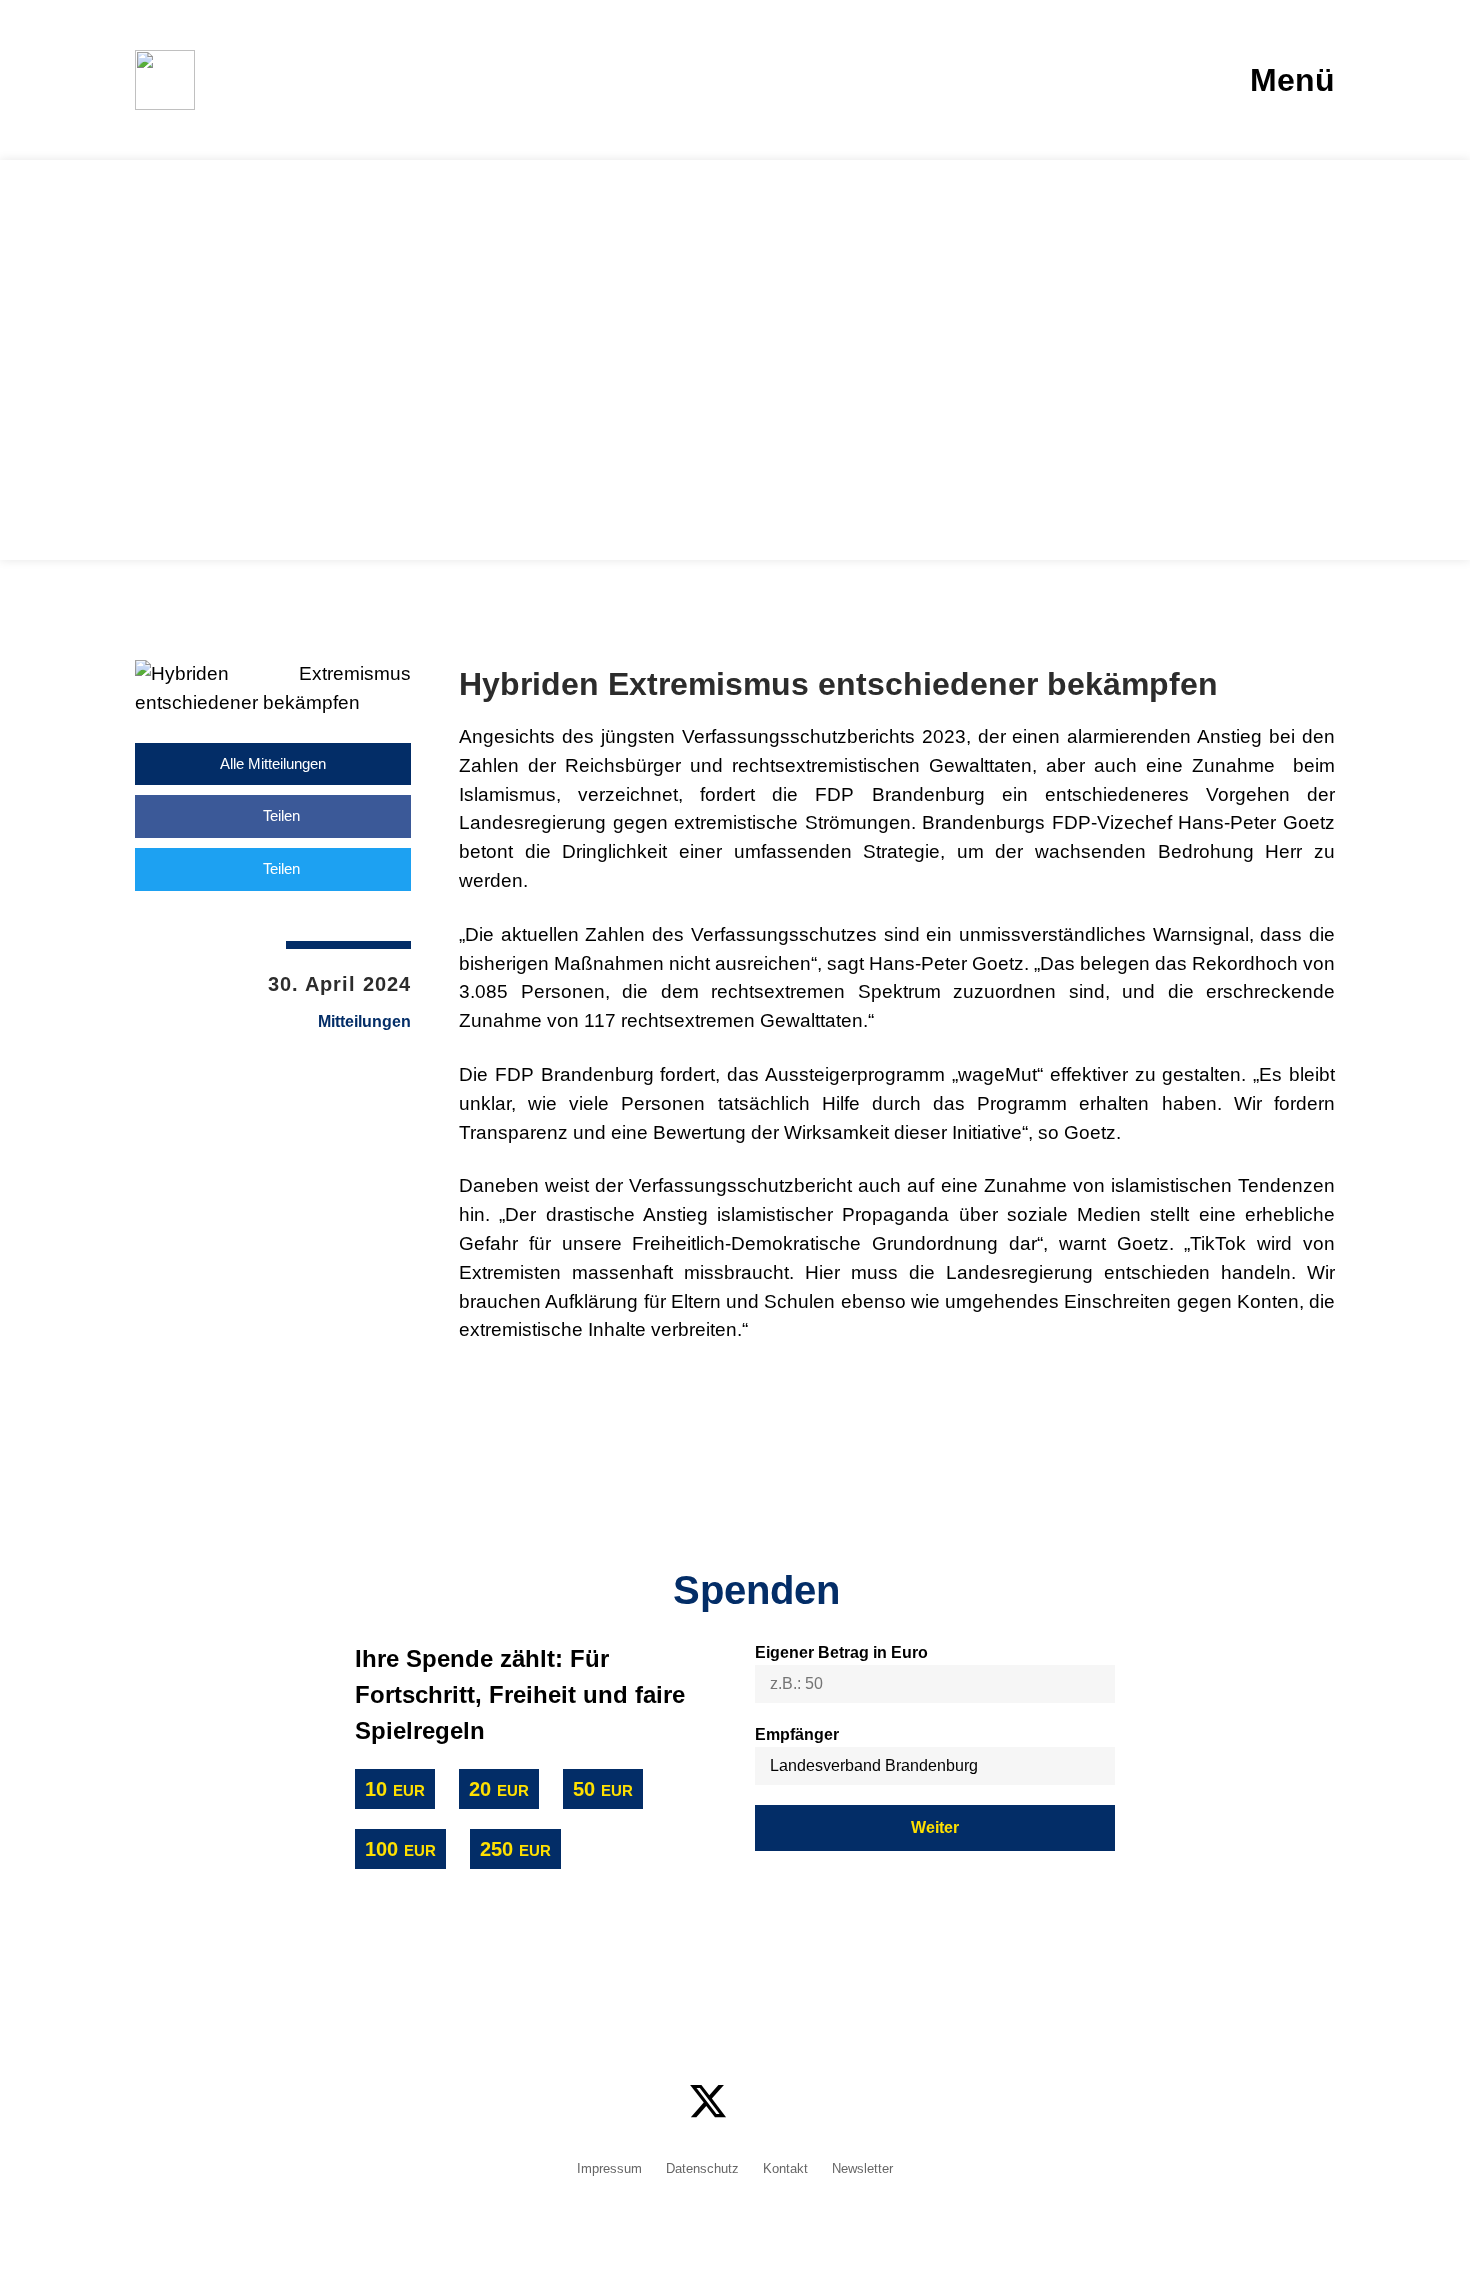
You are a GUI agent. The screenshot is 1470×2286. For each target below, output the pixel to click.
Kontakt (785, 2169)
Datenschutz (702, 2169)
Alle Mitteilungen (273, 763)
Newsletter (862, 2169)
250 (515, 1849)
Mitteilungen (364, 1022)
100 (400, 1849)
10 (395, 1789)
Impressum (609, 2169)
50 (603, 1789)
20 (499, 1789)
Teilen (279, 815)
